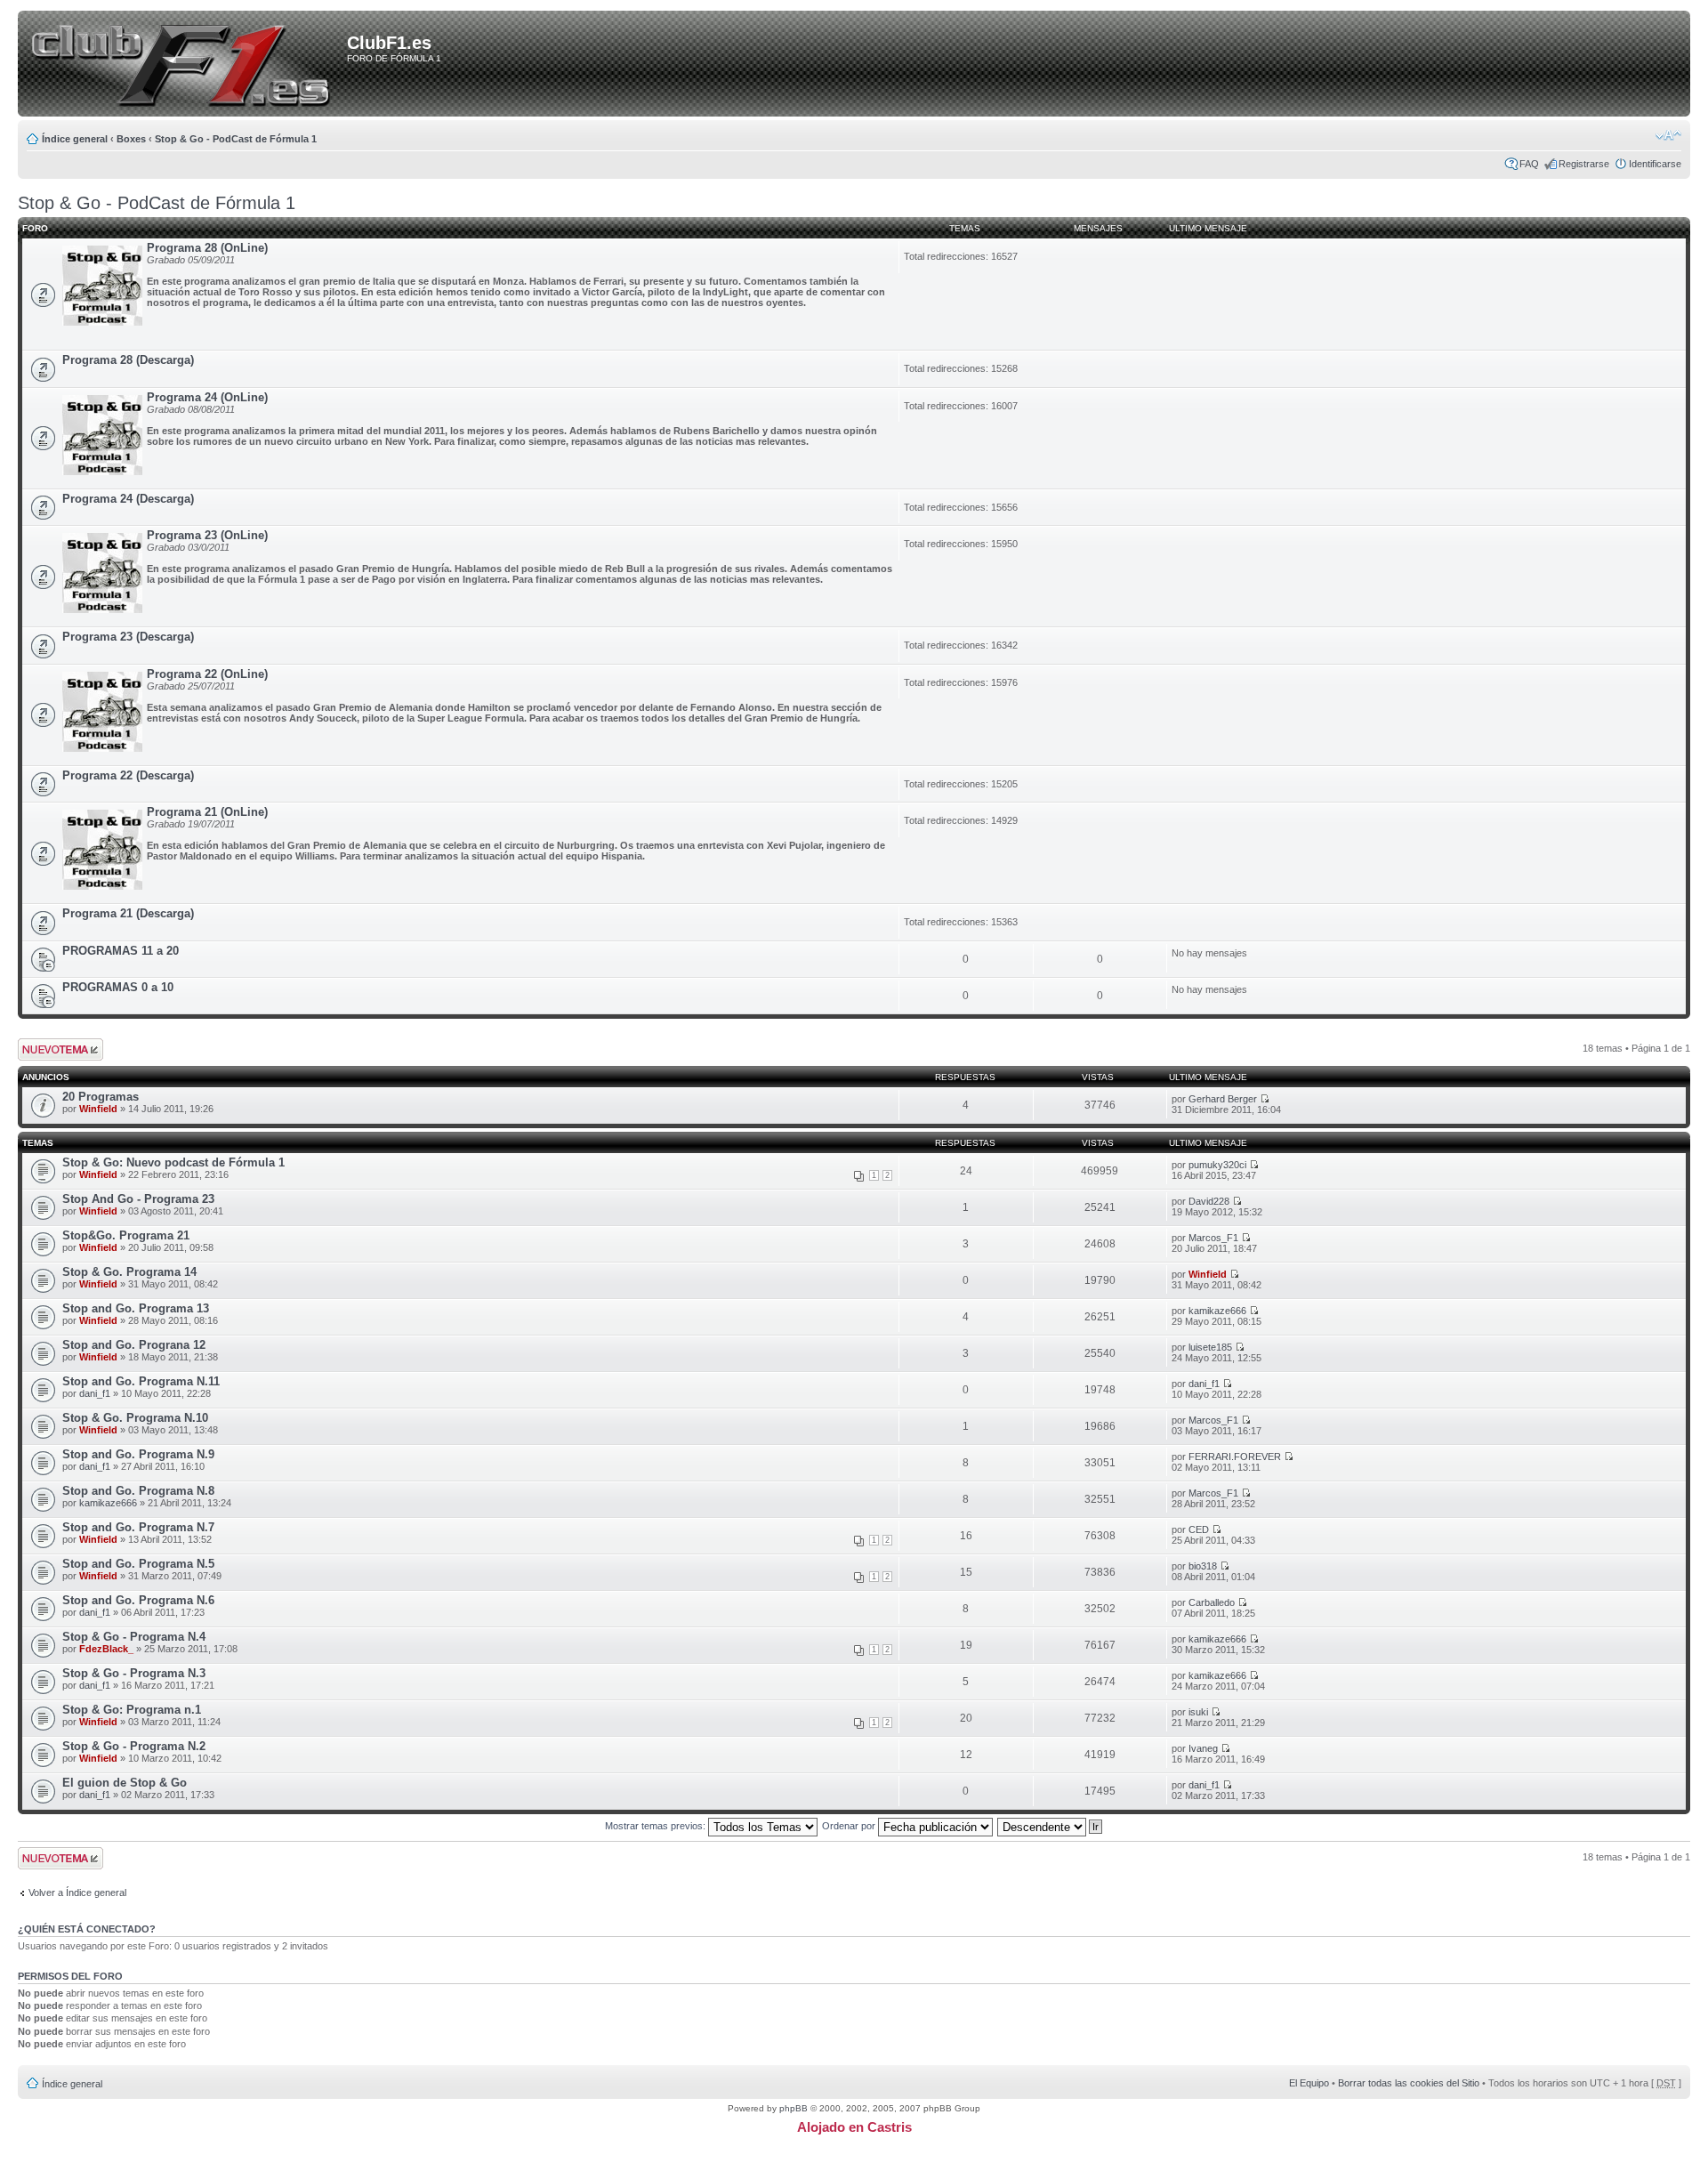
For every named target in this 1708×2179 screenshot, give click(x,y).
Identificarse (1655, 164)
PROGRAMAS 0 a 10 (118, 987)
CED (1199, 1529)
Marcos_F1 (1213, 1238)
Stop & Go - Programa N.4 (134, 1637)
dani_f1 (95, 1393)
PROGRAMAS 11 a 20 (121, 951)
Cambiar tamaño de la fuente (1668, 135)
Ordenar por (850, 1826)
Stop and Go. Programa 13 (136, 1308)
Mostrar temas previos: (657, 1826)
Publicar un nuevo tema (56, 1049)
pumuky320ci (1217, 1165)
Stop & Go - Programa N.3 (134, 1673)
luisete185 (1210, 1347)
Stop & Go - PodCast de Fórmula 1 (236, 139)
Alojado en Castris (854, 2127)
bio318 (1203, 1566)
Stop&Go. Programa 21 (126, 1235)
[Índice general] (185, 65)
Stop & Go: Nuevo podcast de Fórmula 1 (173, 1162)
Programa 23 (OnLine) (207, 535)
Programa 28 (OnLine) (207, 248)
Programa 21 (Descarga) (128, 913)
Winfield (98, 1109)
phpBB (794, 2108)
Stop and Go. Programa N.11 (141, 1381)
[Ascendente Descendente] (1051, 1826)
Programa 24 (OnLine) (207, 397)
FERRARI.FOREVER (1235, 1457)
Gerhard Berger (1223, 1099)
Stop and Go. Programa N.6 (138, 1600)
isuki (1198, 1712)
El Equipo (1309, 2083)
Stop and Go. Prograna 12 (134, 1345)
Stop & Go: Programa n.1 (132, 1710)
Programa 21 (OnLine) (207, 812)
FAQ (1529, 164)
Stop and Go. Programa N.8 (138, 1491)
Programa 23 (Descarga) (128, 637)
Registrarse (1584, 164)
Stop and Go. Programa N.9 (138, 1454)
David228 (1209, 1201)
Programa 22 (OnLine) (207, 674)
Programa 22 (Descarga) (128, 775)
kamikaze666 (1217, 1311)
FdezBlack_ (106, 1649)
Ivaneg (1203, 1748)
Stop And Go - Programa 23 (138, 1199)
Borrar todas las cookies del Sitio (1409, 2083)
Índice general (75, 139)
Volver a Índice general (77, 1893)
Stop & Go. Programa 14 (129, 1272)
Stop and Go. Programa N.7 (138, 1527)
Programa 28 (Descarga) (128, 360)
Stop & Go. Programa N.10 (135, 1418)
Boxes (131, 139)
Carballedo (1212, 1602)
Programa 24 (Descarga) (128, 499)
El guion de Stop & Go (125, 1783)
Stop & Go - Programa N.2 (134, 1746)
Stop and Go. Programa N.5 (138, 1564)
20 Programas (101, 1097)
